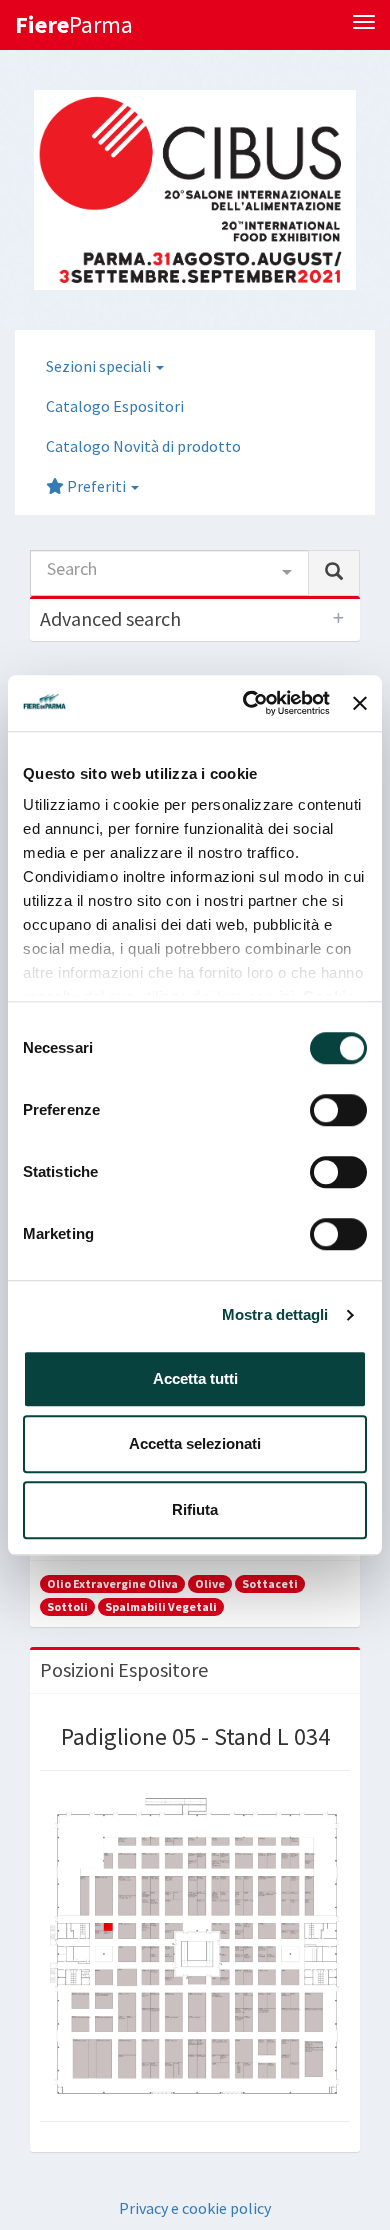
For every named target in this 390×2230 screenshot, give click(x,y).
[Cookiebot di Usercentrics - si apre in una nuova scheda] (248, 703)
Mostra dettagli (275, 1314)
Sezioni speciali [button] (100, 366)
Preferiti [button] (96, 486)
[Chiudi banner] (360, 703)
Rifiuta (195, 1509)
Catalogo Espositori (115, 406)
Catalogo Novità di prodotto (143, 446)
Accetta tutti (195, 1378)
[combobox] (169, 573)
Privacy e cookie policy (195, 2208)
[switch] (338, 1110)
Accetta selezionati (195, 1443)
